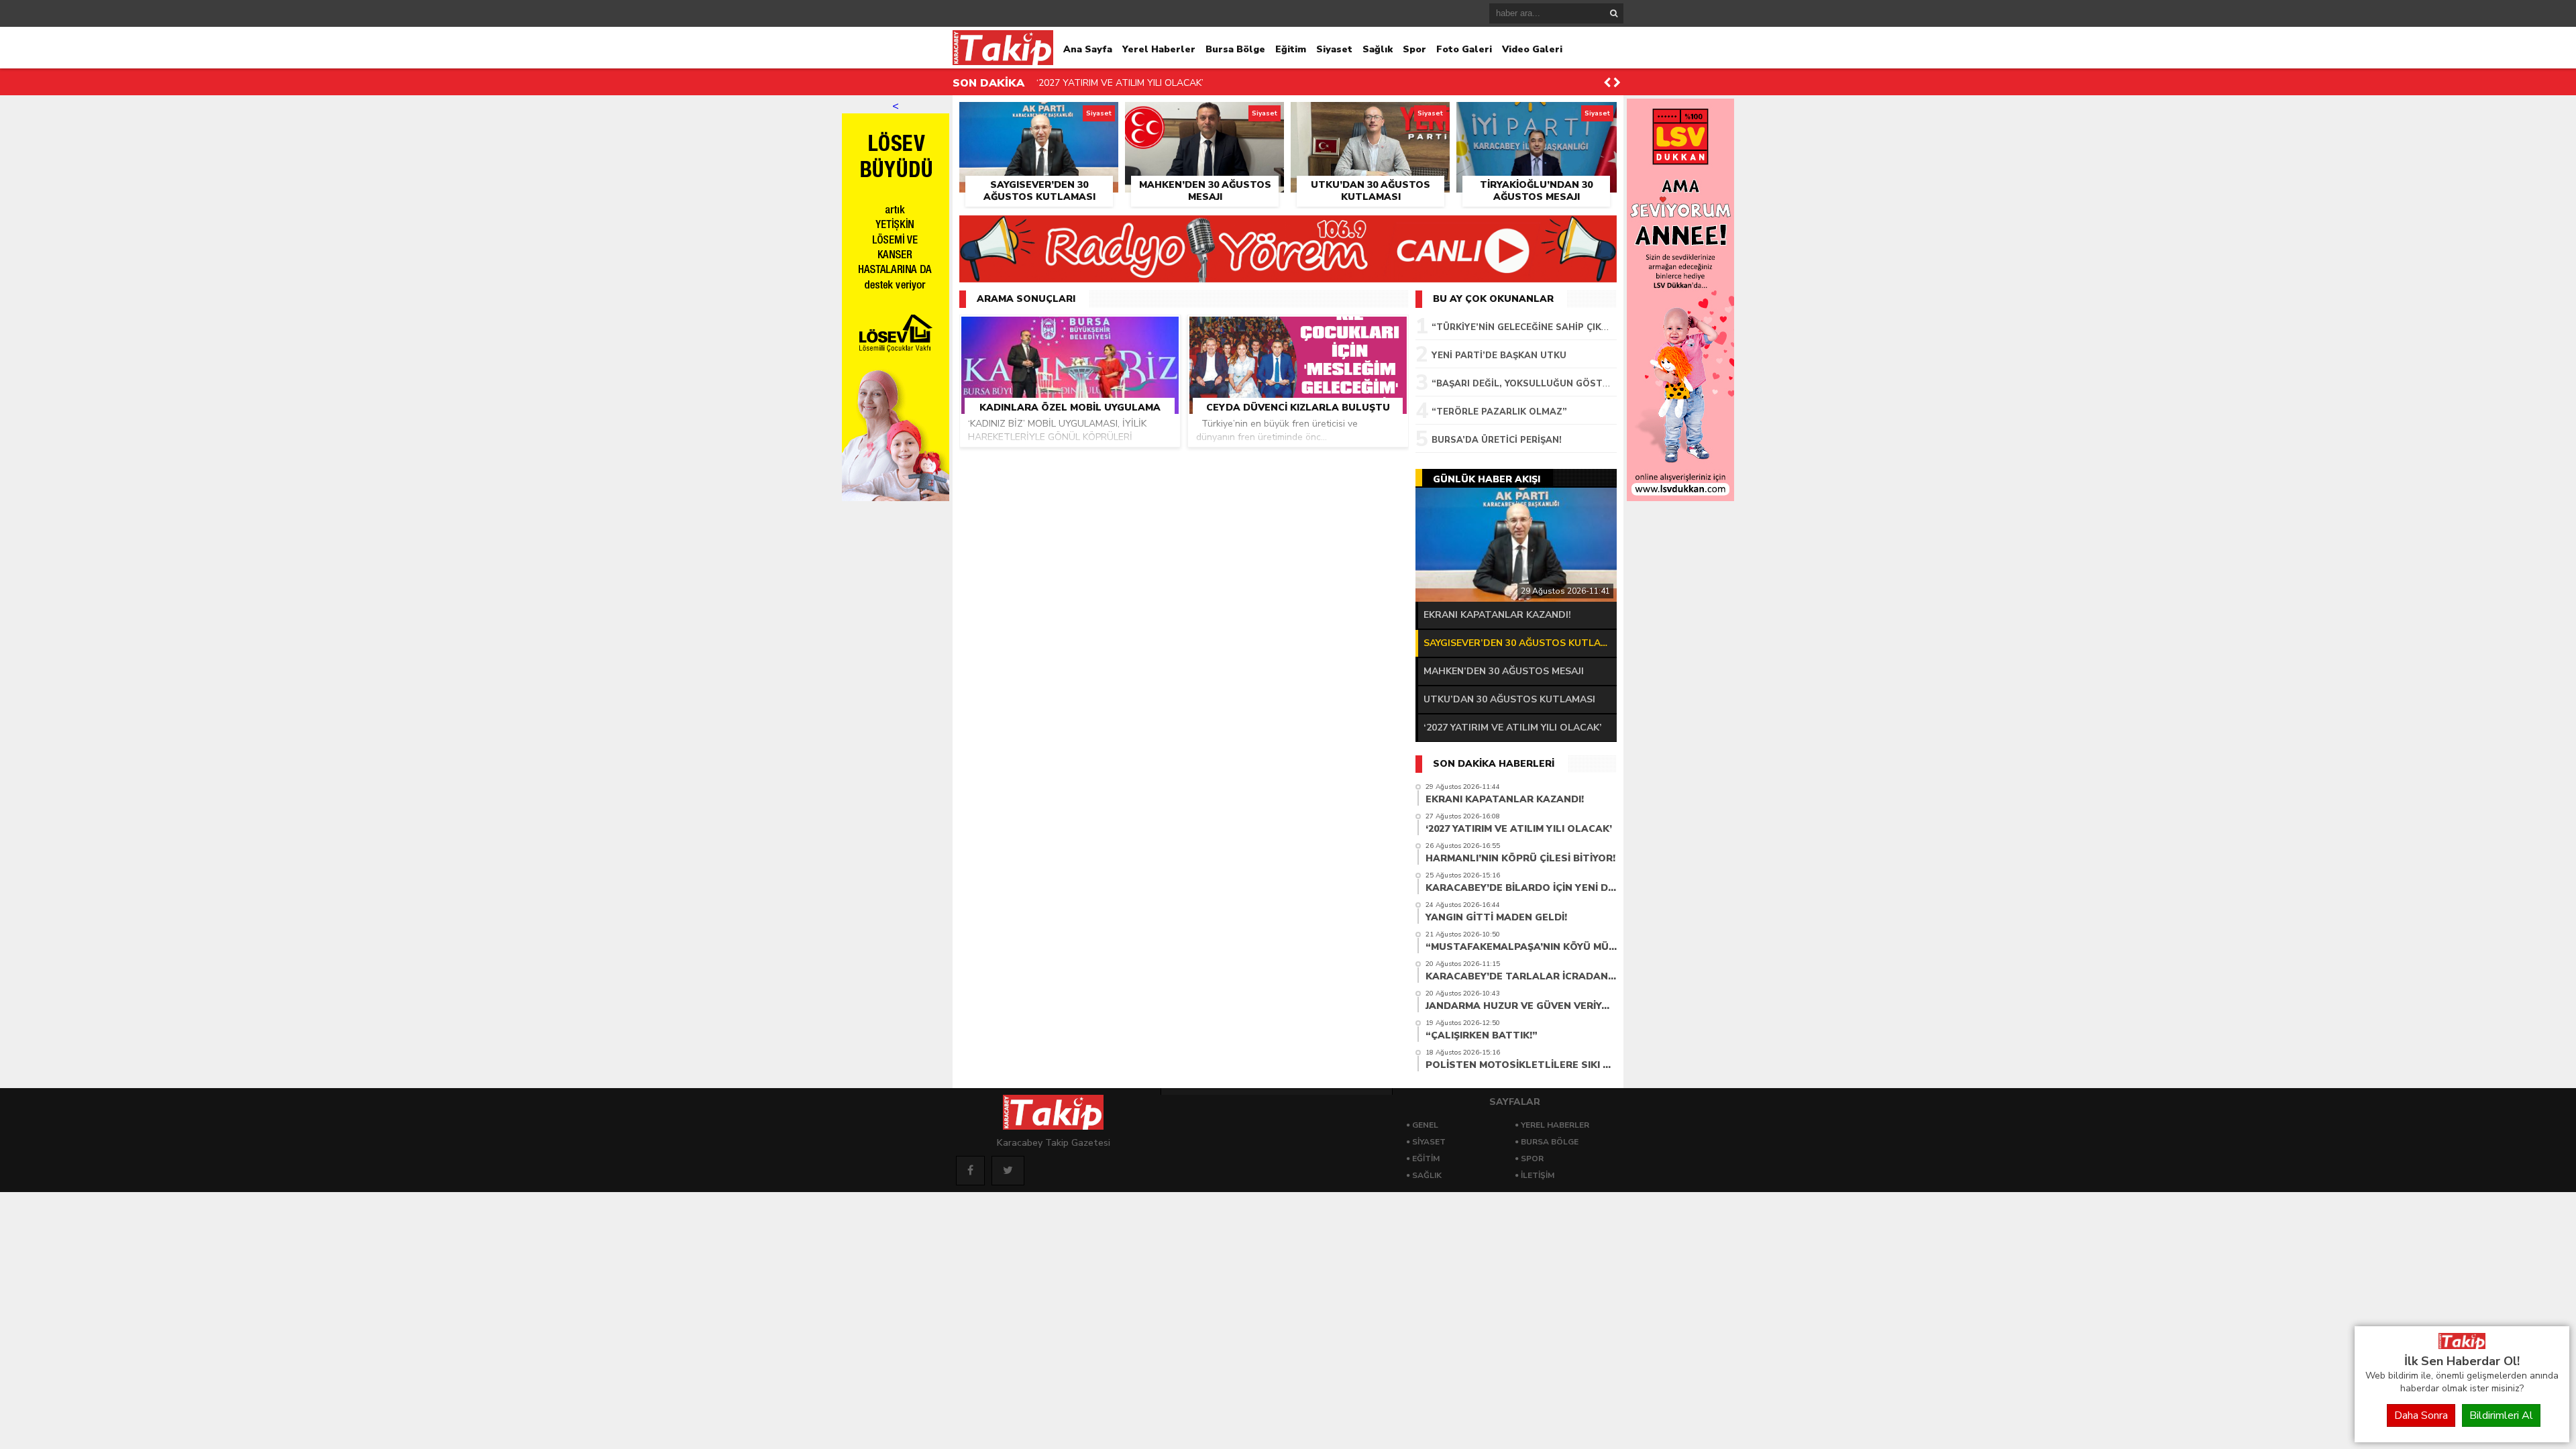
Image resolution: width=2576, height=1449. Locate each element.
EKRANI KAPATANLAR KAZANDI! (1497, 615)
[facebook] (970, 1171)
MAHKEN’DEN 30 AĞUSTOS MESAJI (1504, 671)
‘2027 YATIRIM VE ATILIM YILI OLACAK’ (1120, 83)
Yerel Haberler (1159, 49)
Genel (1425, 1125)
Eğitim (1291, 49)
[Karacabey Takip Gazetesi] (2462, 1346)
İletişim (1538, 1175)
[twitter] (1008, 1171)
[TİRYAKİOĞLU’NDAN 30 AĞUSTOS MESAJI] (1537, 117)
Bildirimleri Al (2501, 1415)
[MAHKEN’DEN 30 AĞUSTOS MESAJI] (1204, 117)
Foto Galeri (1464, 49)
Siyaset (1334, 49)
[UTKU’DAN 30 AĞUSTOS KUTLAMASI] (1370, 117)
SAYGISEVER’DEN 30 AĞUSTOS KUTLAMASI (1520, 643)
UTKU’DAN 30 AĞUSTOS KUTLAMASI (1509, 699)
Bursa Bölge (1235, 49)
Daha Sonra (2421, 1415)
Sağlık (1378, 49)
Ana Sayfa (1088, 49)
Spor (1414, 49)
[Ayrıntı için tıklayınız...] (1680, 498)
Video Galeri (1532, 49)
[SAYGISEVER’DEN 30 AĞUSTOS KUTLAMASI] (1039, 117)
